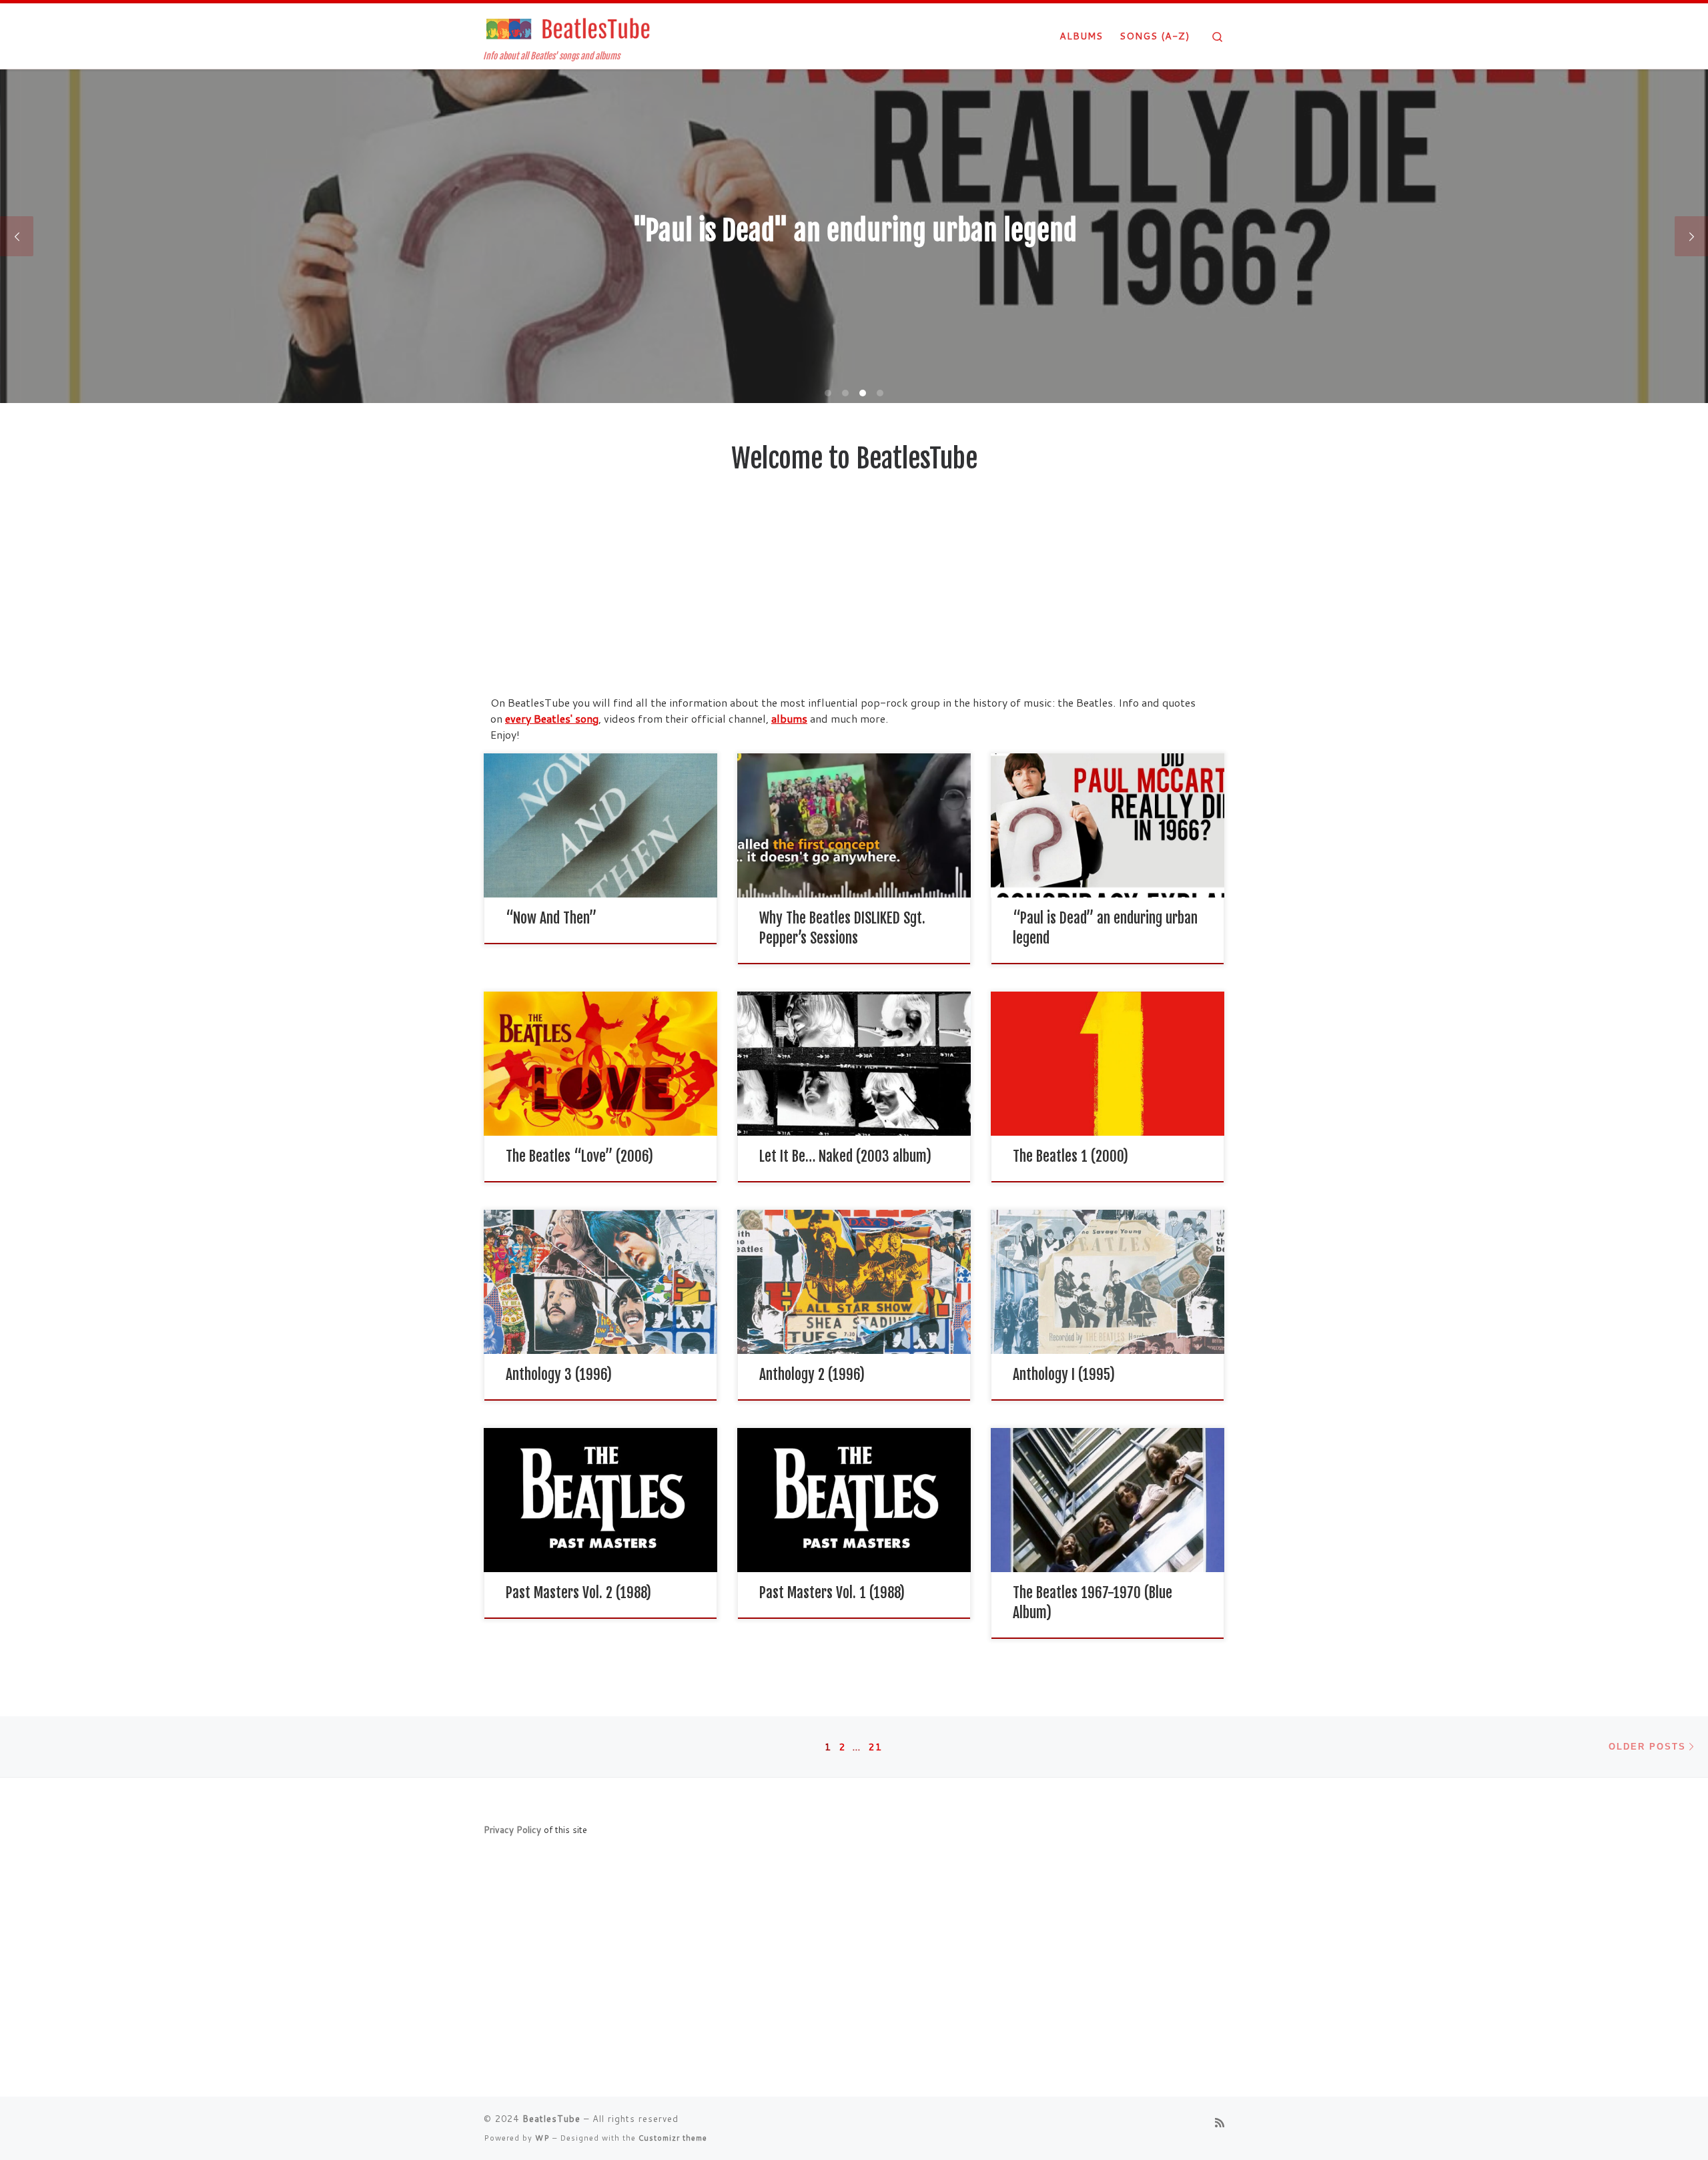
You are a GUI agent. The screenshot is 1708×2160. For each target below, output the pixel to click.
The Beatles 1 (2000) (1071, 1156)
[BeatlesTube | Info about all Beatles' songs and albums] (567, 28)
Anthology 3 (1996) (559, 1374)
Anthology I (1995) (1064, 1374)
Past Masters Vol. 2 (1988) (578, 1592)
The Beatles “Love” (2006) (579, 1156)
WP (542, 2138)
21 (875, 1747)
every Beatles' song (552, 718)
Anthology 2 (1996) (812, 1374)
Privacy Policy (512, 1829)
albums (789, 718)
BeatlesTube (551, 2119)
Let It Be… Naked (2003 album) (845, 1156)
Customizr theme (673, 2138)
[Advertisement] (854, 595)
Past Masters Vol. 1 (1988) (832, 1592)
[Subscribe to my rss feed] (1220, 2122)
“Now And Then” (551, 918)
